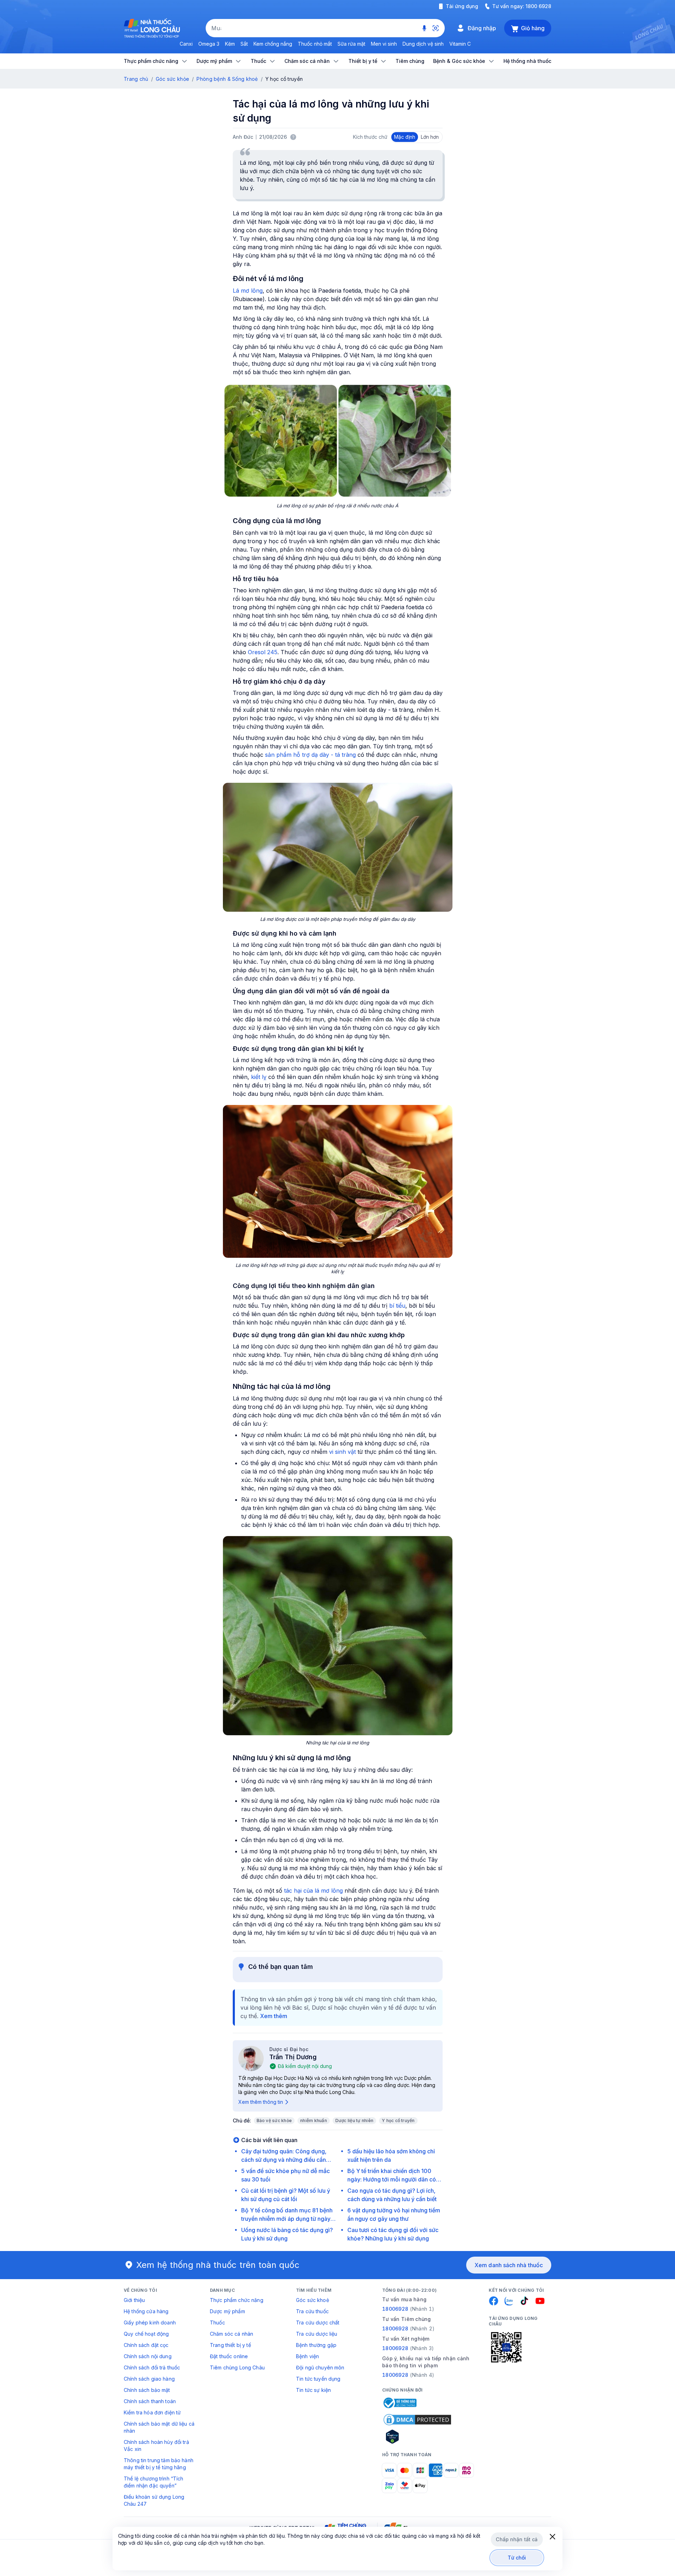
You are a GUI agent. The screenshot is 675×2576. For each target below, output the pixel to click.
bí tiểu (397, 1306)
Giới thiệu (134, 2300)
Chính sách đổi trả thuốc (152, 2367)
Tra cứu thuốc (312, 2311)
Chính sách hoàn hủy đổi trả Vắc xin (156, 2445)
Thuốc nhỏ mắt (315, 44)
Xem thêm (274, 2016)
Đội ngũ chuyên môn (320, 2367)
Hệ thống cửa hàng (146, 2311)
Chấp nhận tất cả (517, 2539)
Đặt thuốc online (229, 2356)
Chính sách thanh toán (150, 2401)
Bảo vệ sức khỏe (274, 2120)
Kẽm (230, 44)
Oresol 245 (263, 652)
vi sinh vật (342, 1452)
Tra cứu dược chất (318, 2323)
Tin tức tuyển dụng (318, 2379)
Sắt (244, 44)
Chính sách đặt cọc (146, 2345)
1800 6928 (538, 6)
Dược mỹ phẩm (227, 2311)
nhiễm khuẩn (314, 2120)
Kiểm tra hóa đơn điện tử (152, 2412)
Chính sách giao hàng (149, 2379)
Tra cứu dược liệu (317, 2334)
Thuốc (217, 2323)
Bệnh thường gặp (316, 2345)
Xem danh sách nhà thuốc (509, 2265)
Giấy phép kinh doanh (150, 2323)
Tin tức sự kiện (313, 2390)
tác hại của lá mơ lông (313, 1891)
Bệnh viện (307, 2356)
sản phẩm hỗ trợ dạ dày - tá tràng (310, 755)
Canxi (186, 44)
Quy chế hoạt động (146, 2334)
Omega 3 (209, 44)
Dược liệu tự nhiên (354, 2120)
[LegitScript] (417, 2437)
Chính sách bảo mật (147, 2390)
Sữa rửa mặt (351, 44)
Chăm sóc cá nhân (232, 2334)
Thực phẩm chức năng (237, 2300)
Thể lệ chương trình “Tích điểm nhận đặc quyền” (154, 2482)
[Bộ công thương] (399, 2403)
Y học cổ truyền (398, 2120)
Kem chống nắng (273, 44)
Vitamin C (460, 44)
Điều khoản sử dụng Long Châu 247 (154, 2500)
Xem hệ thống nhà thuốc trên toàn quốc (218, 2265)
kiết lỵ (259, 1077)
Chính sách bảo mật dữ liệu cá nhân (159, 2427)
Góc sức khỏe (172, 79)
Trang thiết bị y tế (230, 2345)
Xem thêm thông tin (261, 2102)
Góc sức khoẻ (313, 2300)
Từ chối (517, 2558)
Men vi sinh (384, 44)
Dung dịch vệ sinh (423, 44)
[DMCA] (417, 2420)
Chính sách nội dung (148, 2356)
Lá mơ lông (248, 291)
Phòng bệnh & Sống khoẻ (227, 79)
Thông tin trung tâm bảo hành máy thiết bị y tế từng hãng (159, 2464)
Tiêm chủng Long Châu (237, 2367)
